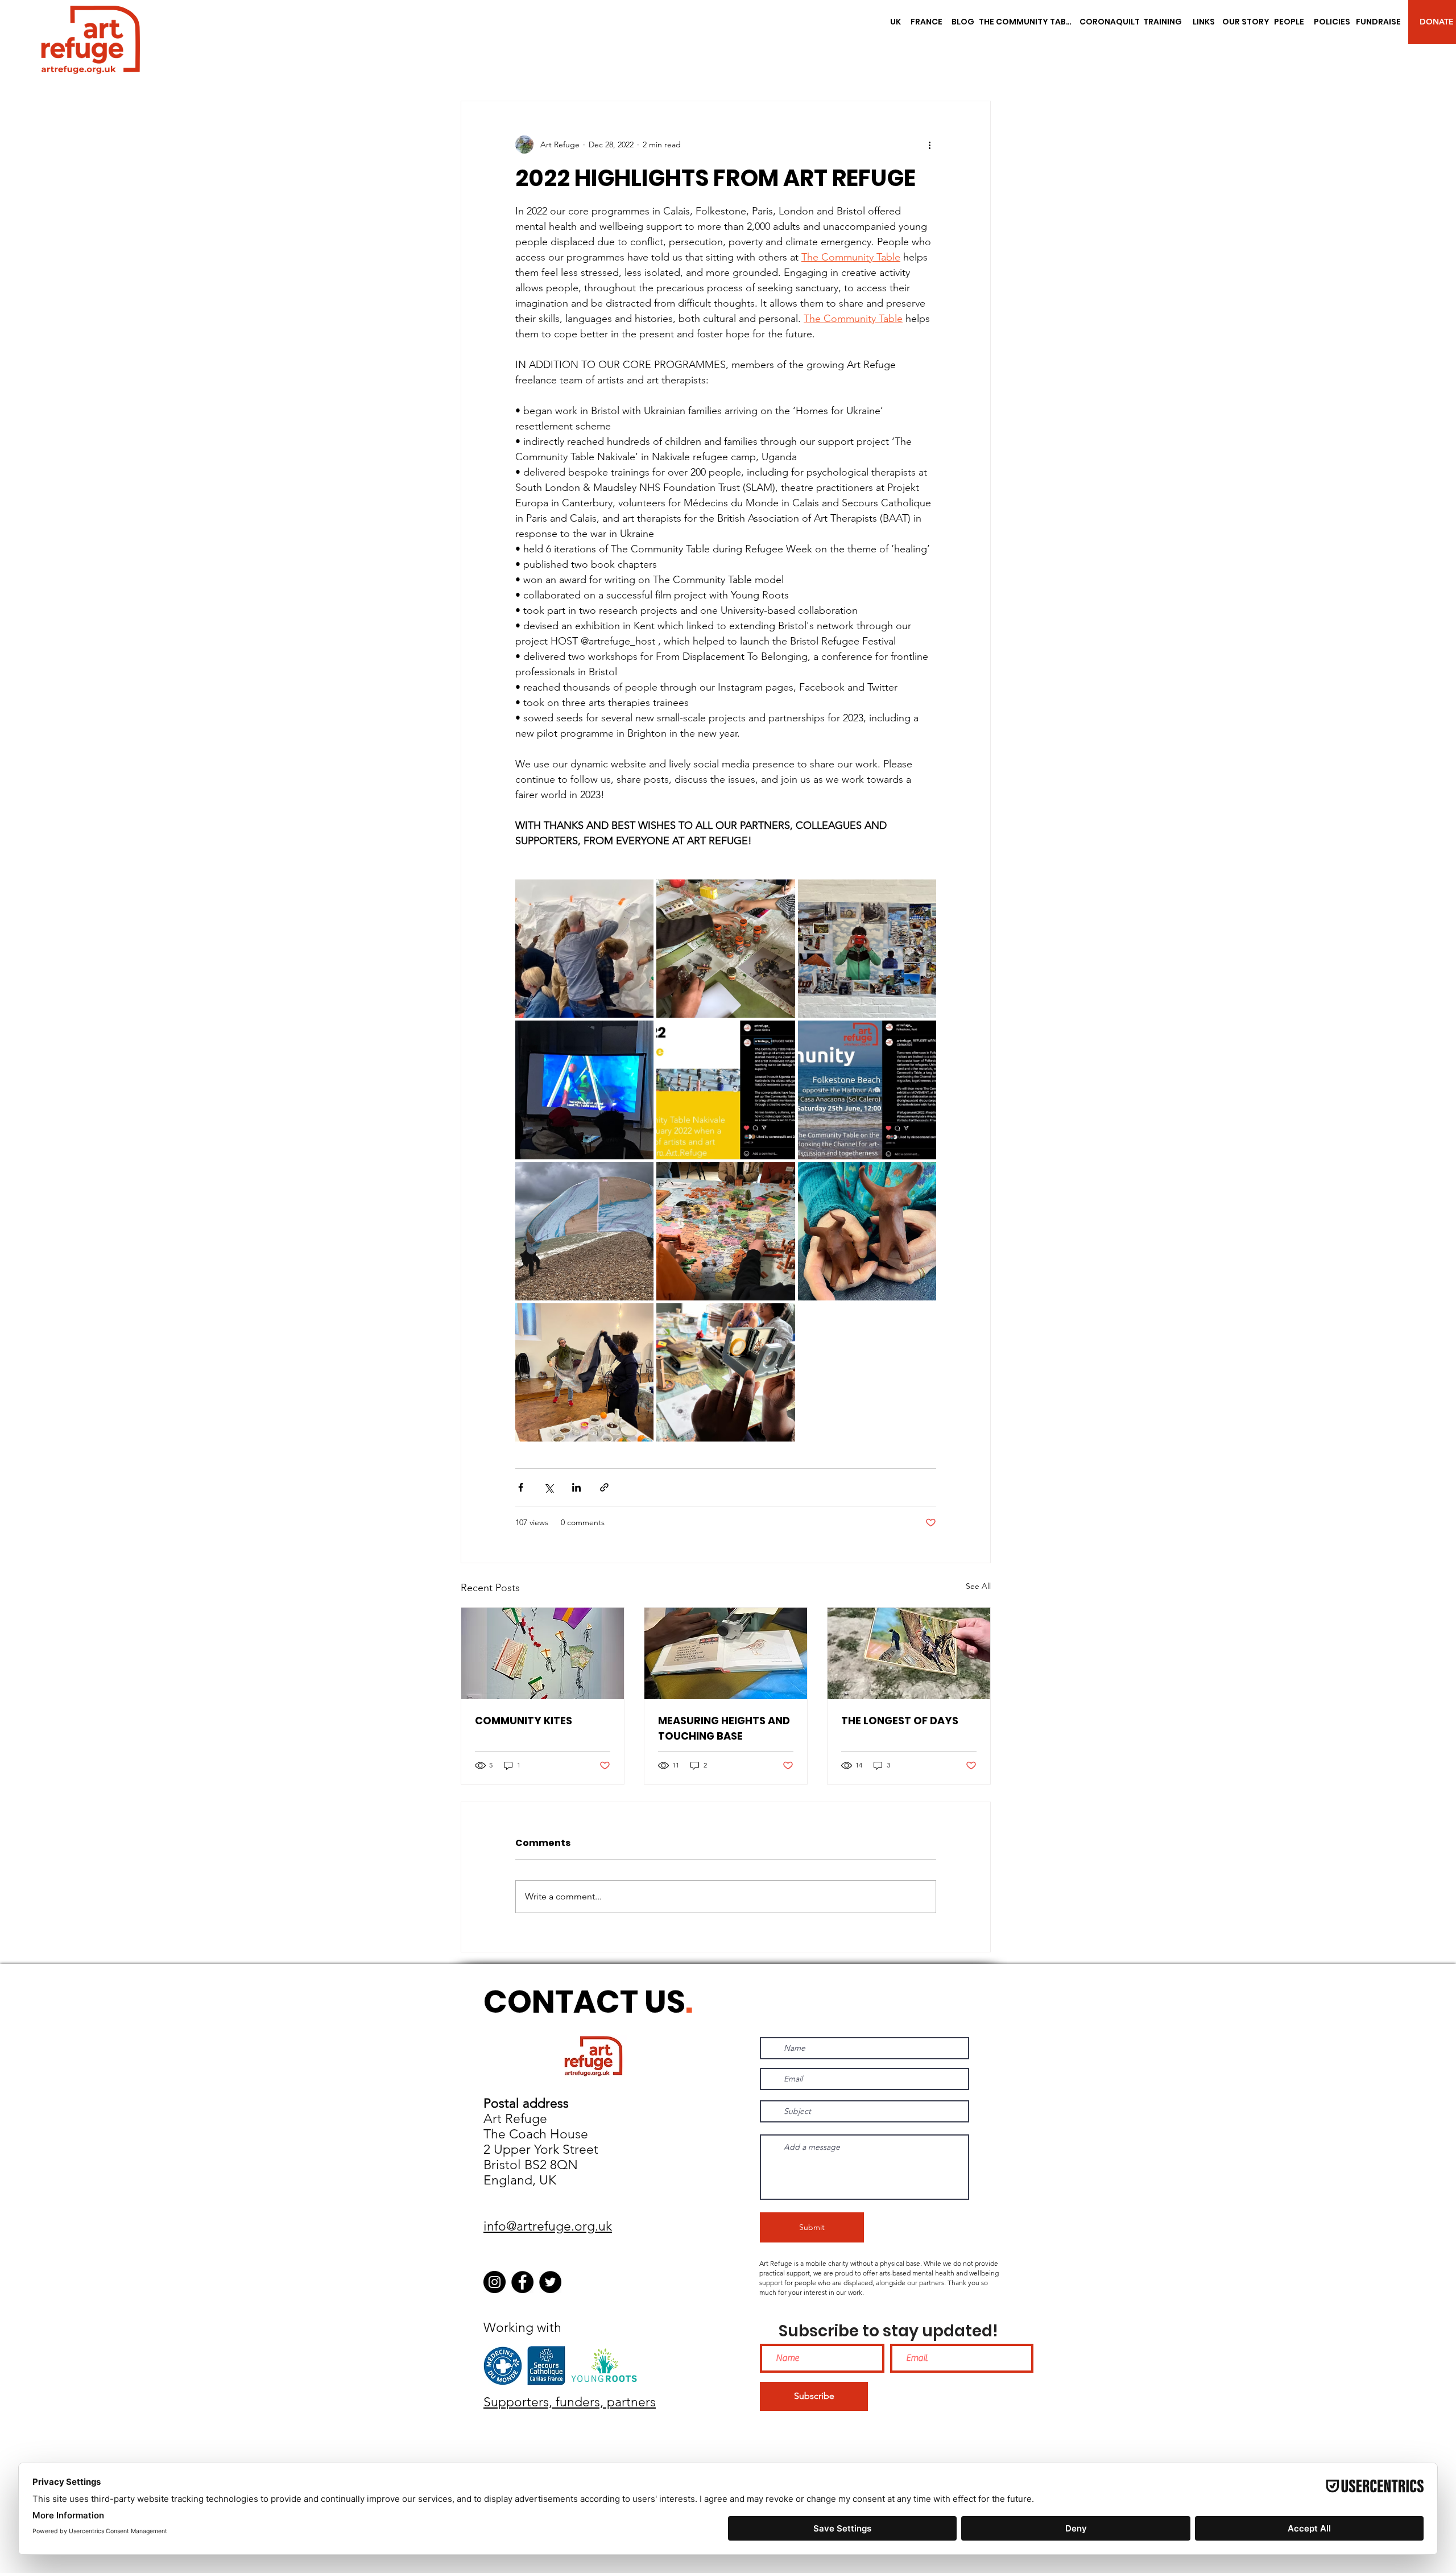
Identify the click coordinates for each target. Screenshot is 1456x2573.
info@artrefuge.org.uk (548, 2226)
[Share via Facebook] (521, 1487)
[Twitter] (550, 2282)
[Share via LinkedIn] (576, 1487)
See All (978, 1586)
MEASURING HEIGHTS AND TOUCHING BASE (724, 1728)
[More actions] (929, 144)
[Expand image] (584, 949)
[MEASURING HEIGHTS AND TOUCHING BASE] (726, 1653)
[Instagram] (495, 2282)
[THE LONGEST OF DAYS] (909, 1653)
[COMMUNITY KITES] (543, 1653)
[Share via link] (604, 1487)
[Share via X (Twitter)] (549, 1487)
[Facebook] (522, 2282)
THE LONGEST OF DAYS (900, 1721)
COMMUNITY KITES (524, 1721)
